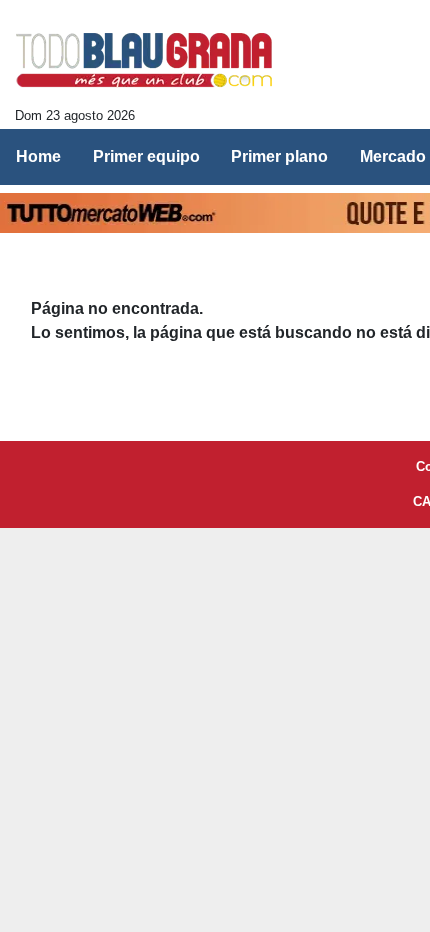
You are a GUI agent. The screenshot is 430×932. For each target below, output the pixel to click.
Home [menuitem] (38, 156)
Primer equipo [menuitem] (146, 156)
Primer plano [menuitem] (279, 156)
